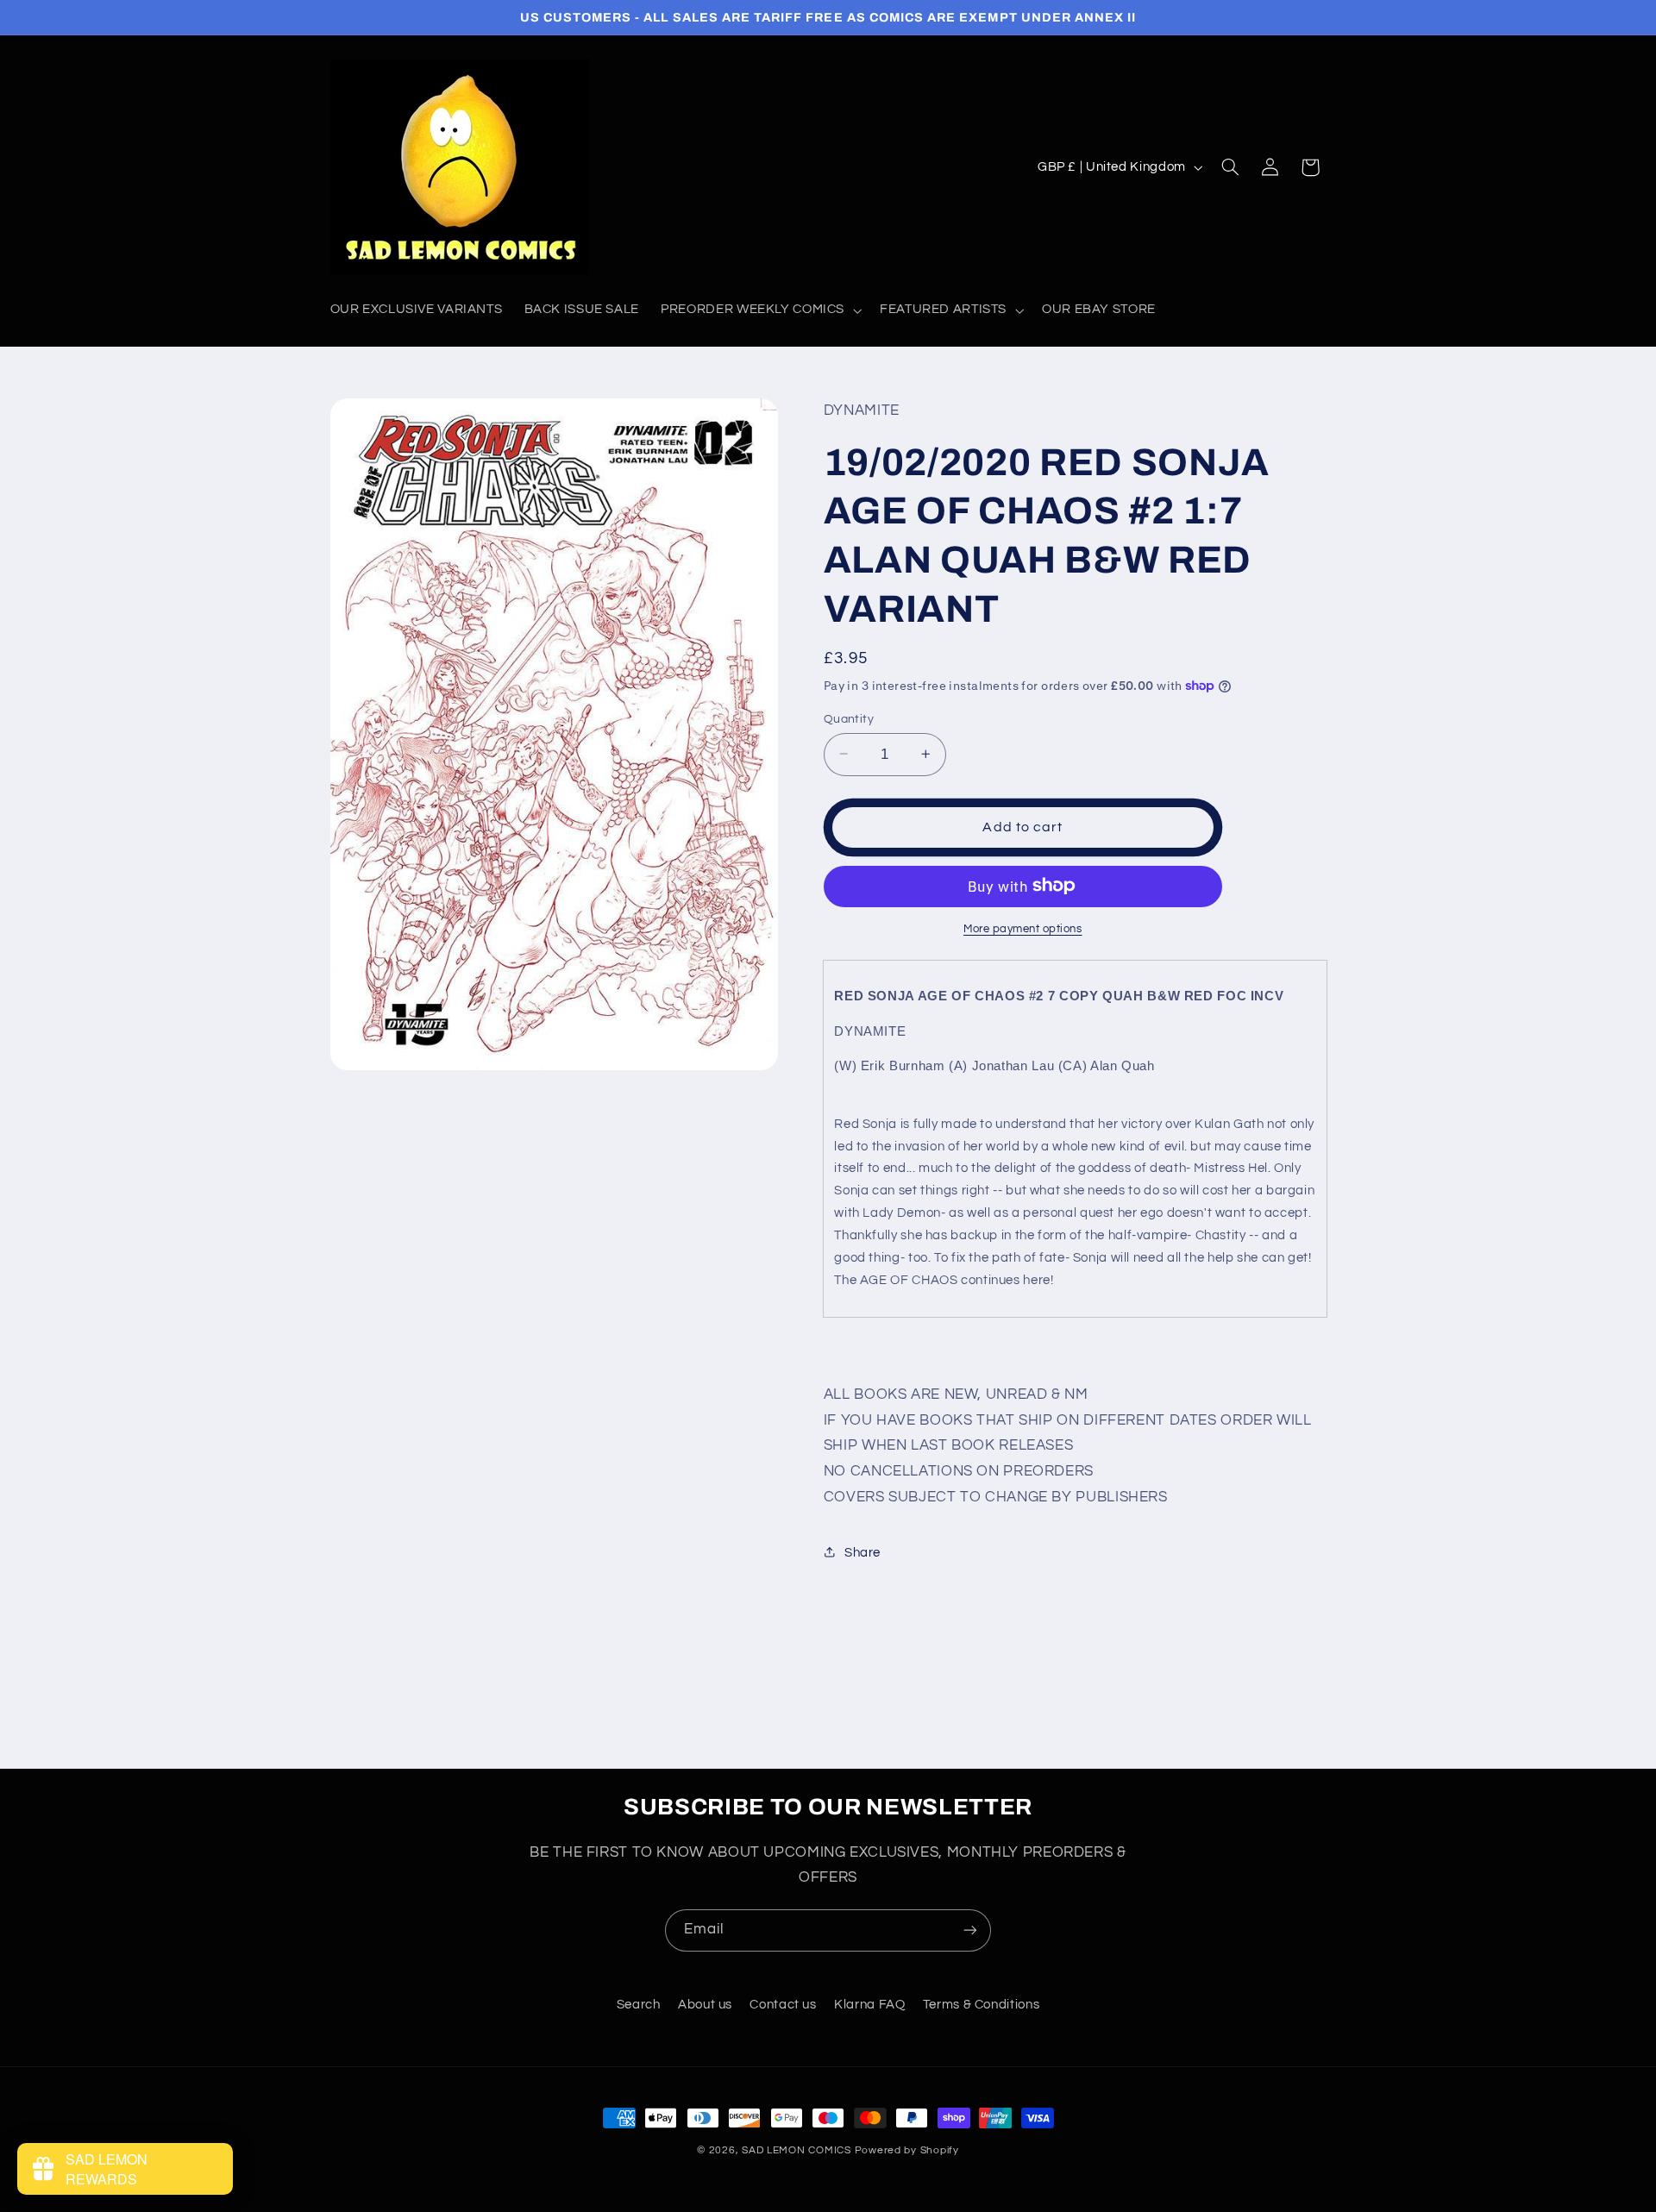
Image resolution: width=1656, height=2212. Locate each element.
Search (639, 2005)
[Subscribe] (970, 1930)
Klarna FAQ (869, 2005)
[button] (760, 310)
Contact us (783, 2005)
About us (705, 2005)
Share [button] (862, 1552)
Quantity (849, 718)
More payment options (1023, 928)
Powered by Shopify (907, 2150)
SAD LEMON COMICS (797, 2150)
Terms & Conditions (981, 2005)
